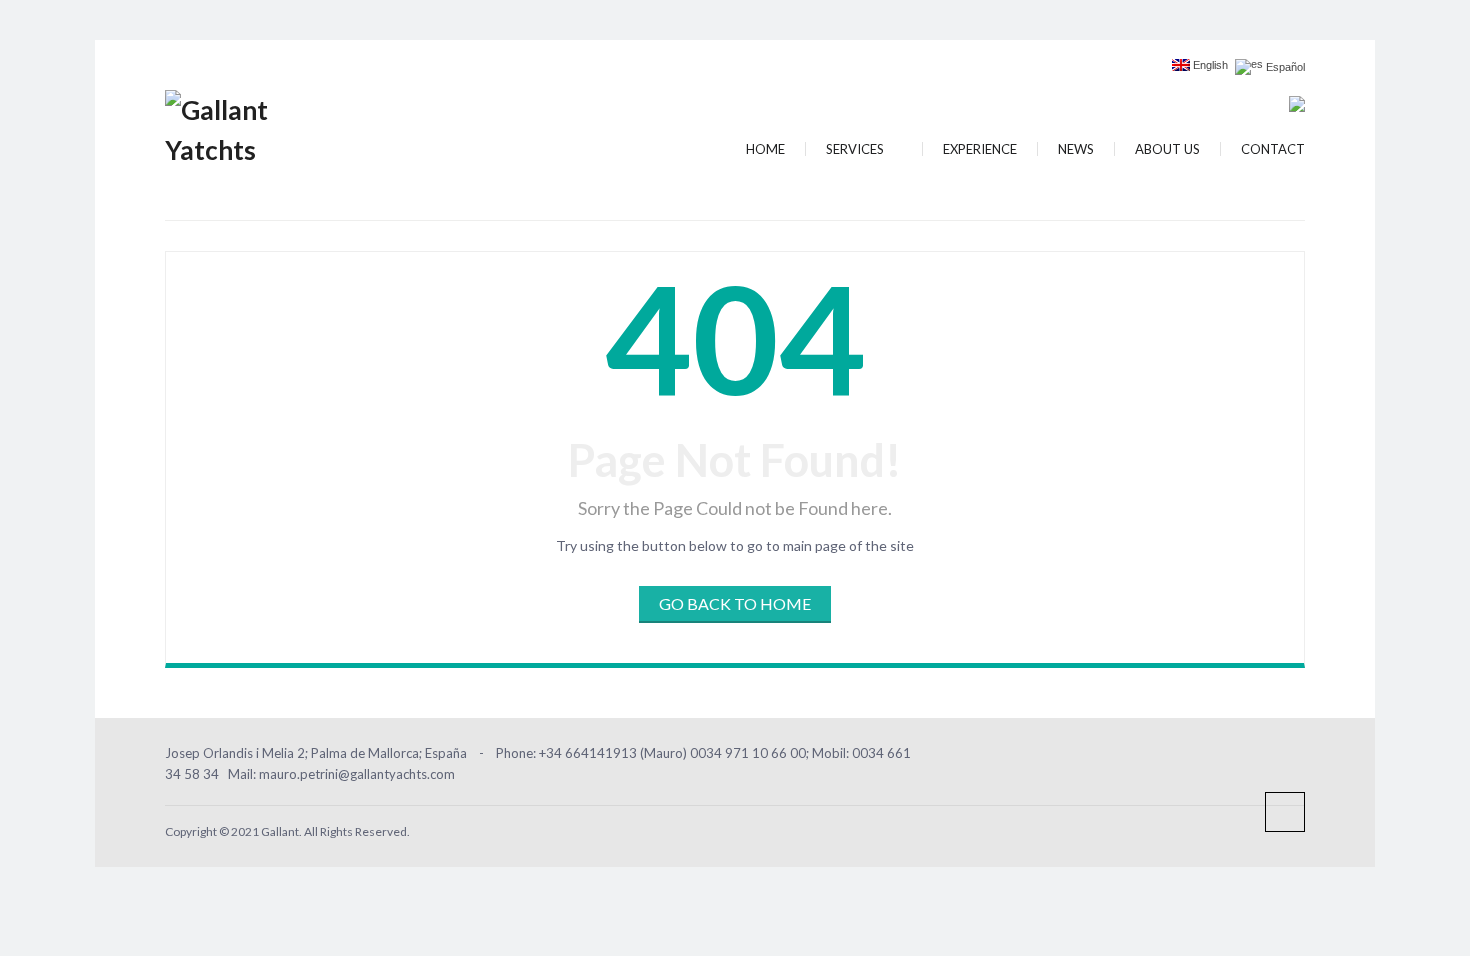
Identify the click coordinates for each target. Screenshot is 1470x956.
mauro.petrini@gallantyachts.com (357, 774)
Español (1284, 67)
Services (856, 149)
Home (765, 149)
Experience (980, 149)
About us (1167, 149)
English (1209, 65)
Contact (1273, 149)
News (1076, 149)
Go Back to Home (735, 603)
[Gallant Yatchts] (250, 127)
